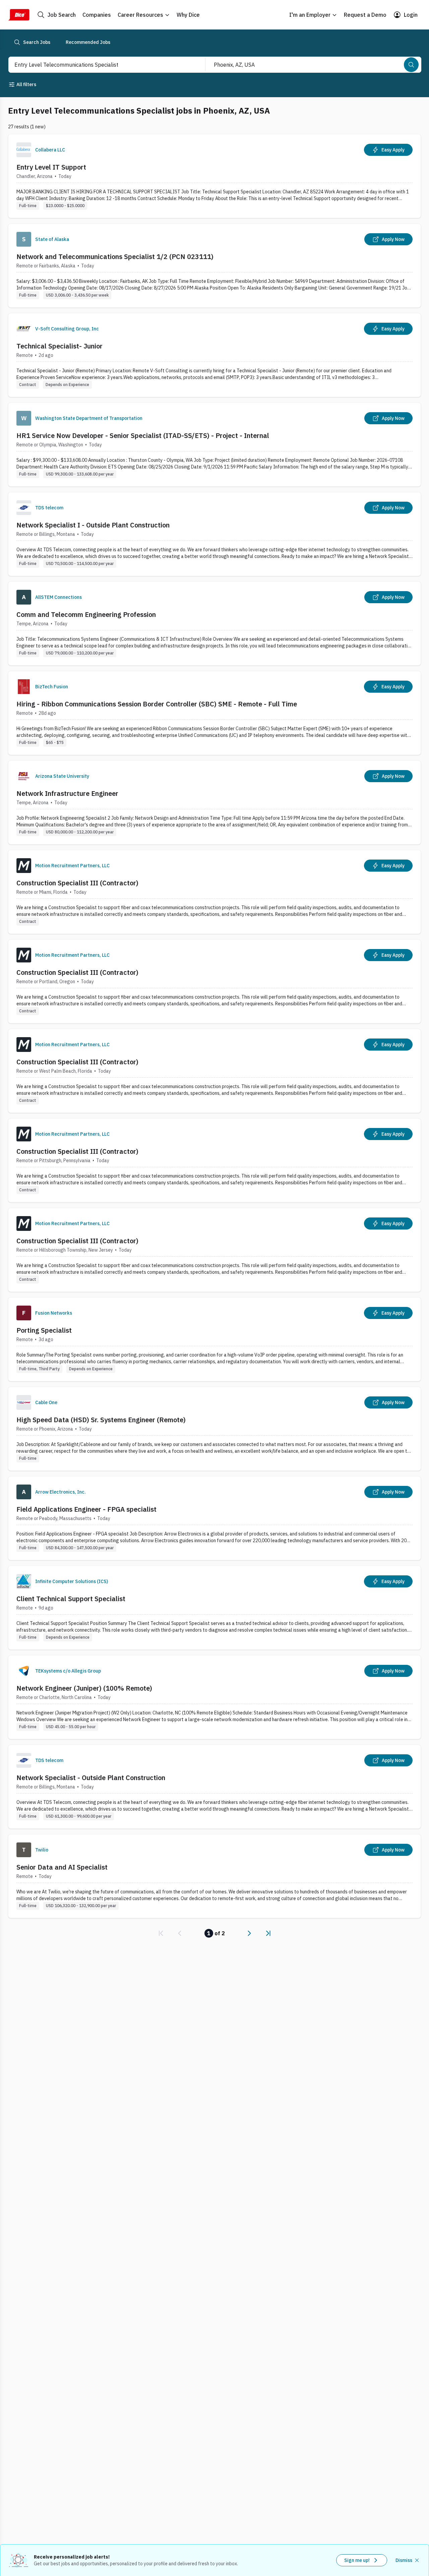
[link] (161, 1933)
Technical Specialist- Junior (59, 346)
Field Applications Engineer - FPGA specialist (86, 1509)
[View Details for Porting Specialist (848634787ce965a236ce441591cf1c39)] (214, 1339)
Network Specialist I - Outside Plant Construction (93, 525)
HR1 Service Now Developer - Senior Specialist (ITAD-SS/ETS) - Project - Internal (143, 435)
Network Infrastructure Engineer (67, 793)
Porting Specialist (44, 1330)
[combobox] (100, 65)
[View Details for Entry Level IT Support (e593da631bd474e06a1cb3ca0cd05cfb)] (214, 176)
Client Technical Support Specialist (71, 1599)
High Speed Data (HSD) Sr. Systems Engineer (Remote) (101, 1420)
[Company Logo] (24, 150)
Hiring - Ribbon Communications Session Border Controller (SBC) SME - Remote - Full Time (157, 704)
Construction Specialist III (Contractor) (77, 883)
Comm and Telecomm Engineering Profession (86, 614)
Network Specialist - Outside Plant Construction (91, 1778)
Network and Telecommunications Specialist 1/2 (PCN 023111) (115, 257)
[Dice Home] (19, 15)
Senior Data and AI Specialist (62, 1867)
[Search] (411, 65)
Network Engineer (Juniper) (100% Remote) (84, 1688)
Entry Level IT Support (51, 167)
